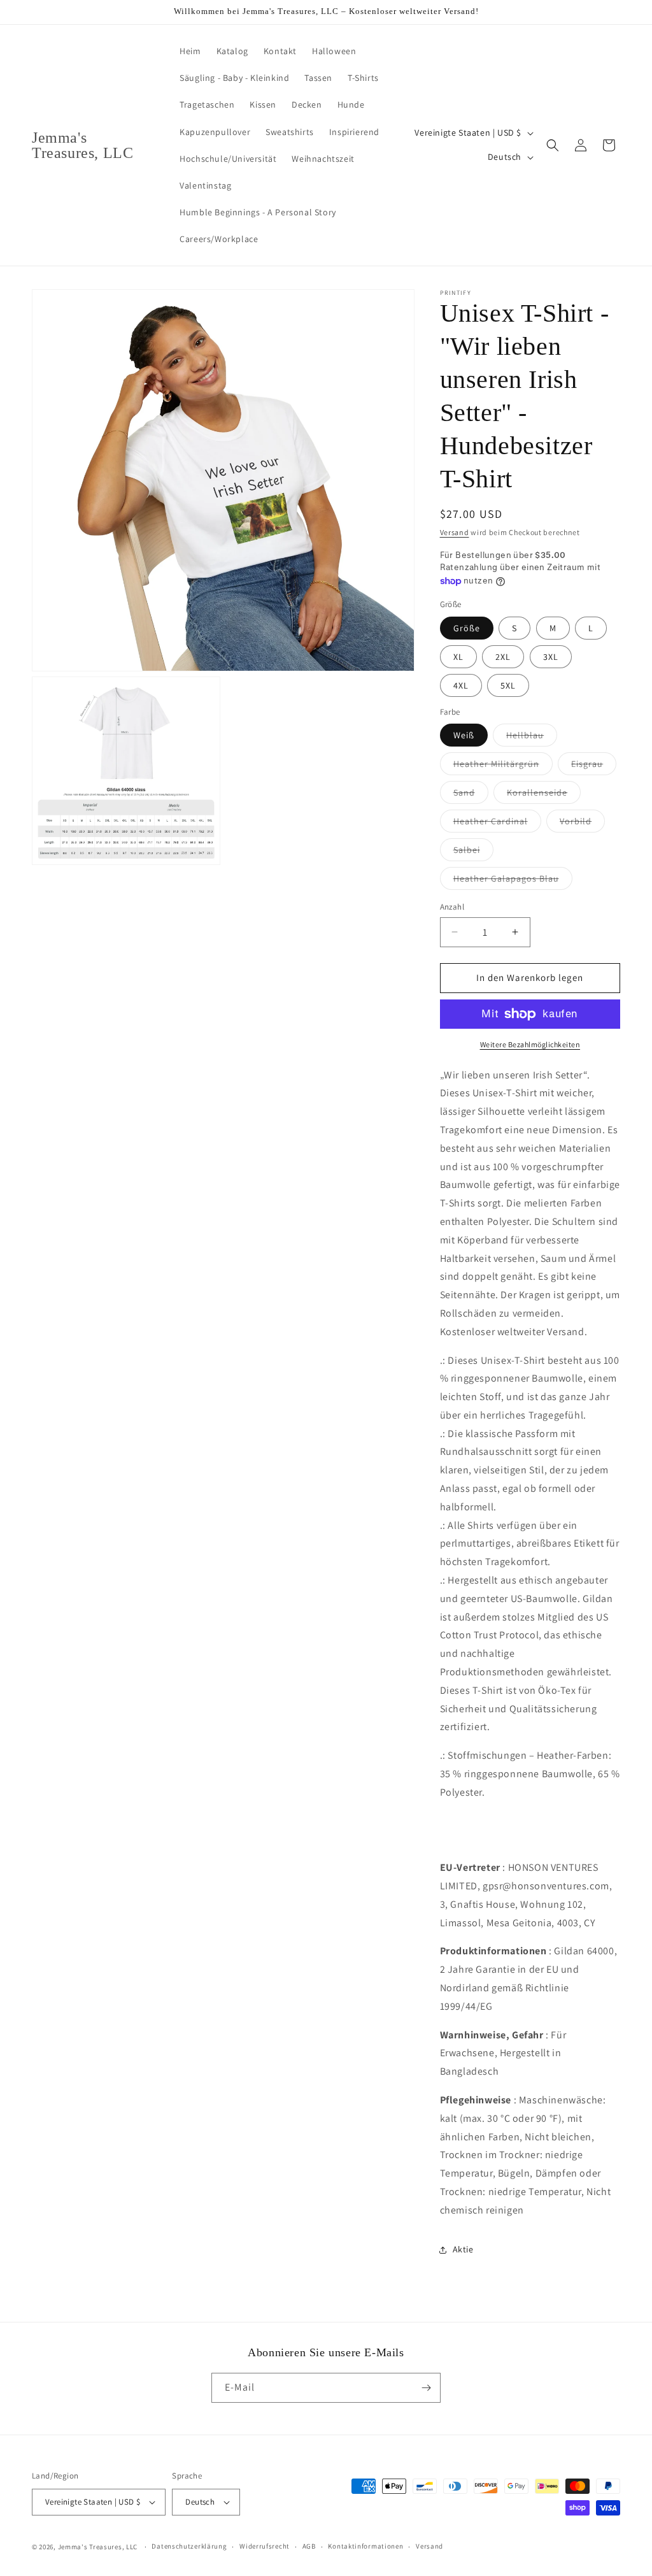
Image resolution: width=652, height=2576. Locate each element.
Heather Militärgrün (503, 766)
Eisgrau (594, 766)
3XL (551, 657)
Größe (467, 628)
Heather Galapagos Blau (513, 881)
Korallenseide (544, 795)
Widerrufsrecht (265, 2546)
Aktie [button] (463, 2249)
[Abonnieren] (426, 2388)
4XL (461, 685)
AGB (309, 2546)
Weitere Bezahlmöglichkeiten (530, 1044)
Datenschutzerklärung (189, 2546)
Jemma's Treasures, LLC (98, 2547)
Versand (455, 532)
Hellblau (532, 738)
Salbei (473, 852)
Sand (471, 795)
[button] (553, 145)
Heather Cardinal (497, 824)
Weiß (464, 735)
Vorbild (582, 824)
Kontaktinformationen (365, 2546)
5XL (508, 685)
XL (458, 657)
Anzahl (452, 907)
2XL (503, 657)
